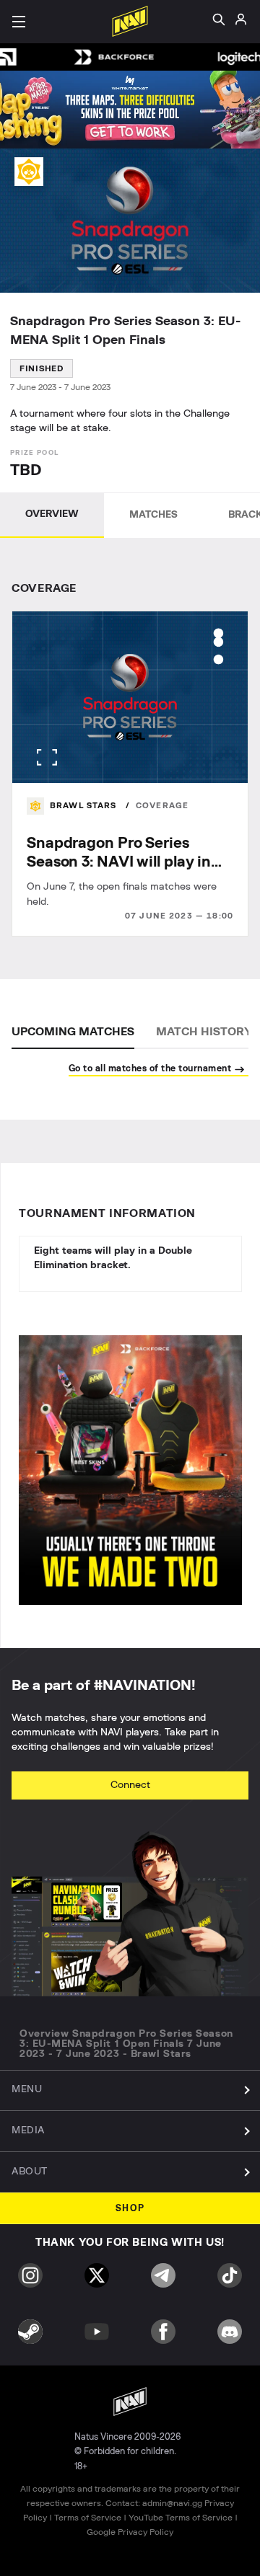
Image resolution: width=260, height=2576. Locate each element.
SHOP (130, 2209)
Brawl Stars (85, 806)
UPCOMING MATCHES (73, 1032)
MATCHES (153, 515)
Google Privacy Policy (130, 2532)
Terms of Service (88, 2518)
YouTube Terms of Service (181, 2518)
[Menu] (19, 22)
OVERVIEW (52, 514)
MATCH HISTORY (204, 1032)
